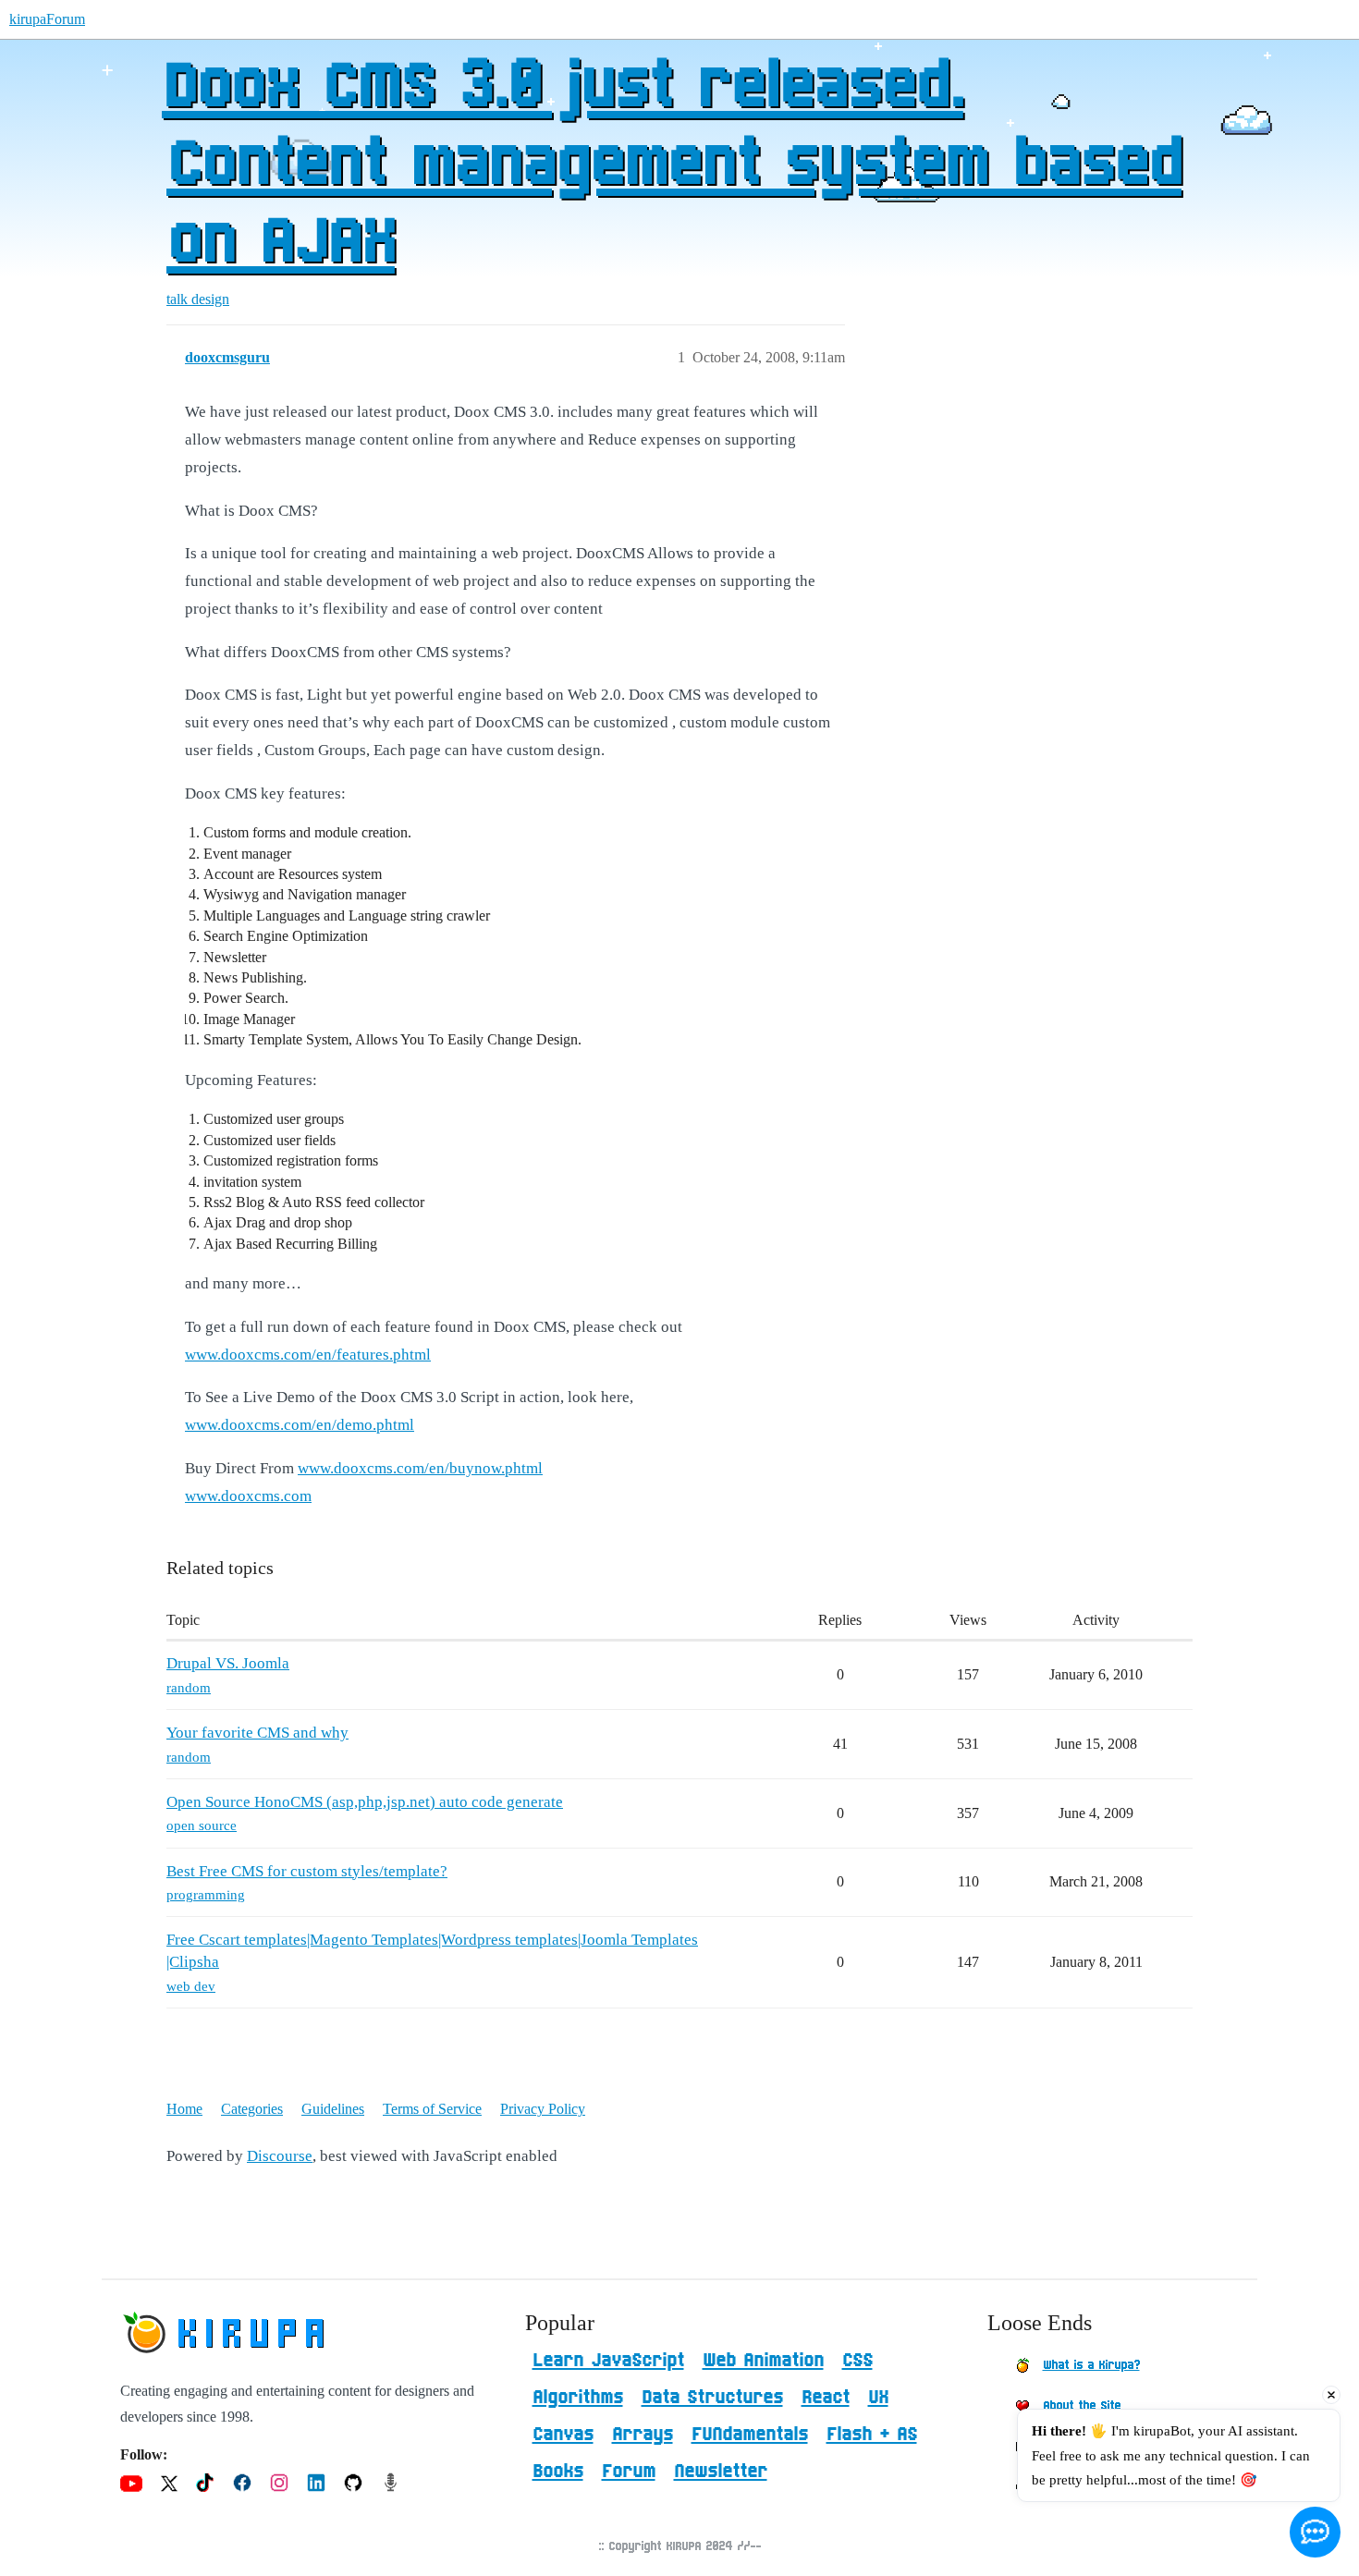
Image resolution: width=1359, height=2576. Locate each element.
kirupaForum (47, 19)
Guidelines (333, 2109)
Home (184, 2109)
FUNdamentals (750, 2435)
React (826, 2398)
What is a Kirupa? (1091, 2365)
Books (558, 2472)
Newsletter (721, 2472)
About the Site (1082, 2406)
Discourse (280, 2156)
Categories (252, 2109)
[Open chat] (1315, 2532)
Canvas (563, 2435)
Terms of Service (432, 2109)
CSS (857, 2361)
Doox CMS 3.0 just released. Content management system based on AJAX (672, 165)
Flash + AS (872, 2435)
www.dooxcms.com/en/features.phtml (308, 1355)
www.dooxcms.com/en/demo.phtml (300, 1425)
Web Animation (763, 2361)
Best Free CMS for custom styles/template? (307, 1871)
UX (878, 2398)
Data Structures (712, 2398)
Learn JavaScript (608, 2361)
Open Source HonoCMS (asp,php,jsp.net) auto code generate (365, 1802)
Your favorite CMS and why (257, 1733)
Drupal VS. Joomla (228, 1663)
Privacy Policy (543, 2109)
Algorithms (578, 2398)
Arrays (643, 2435)
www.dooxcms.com (248, 1496)
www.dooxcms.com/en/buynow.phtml (420, 1468)
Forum (629, 2472)
